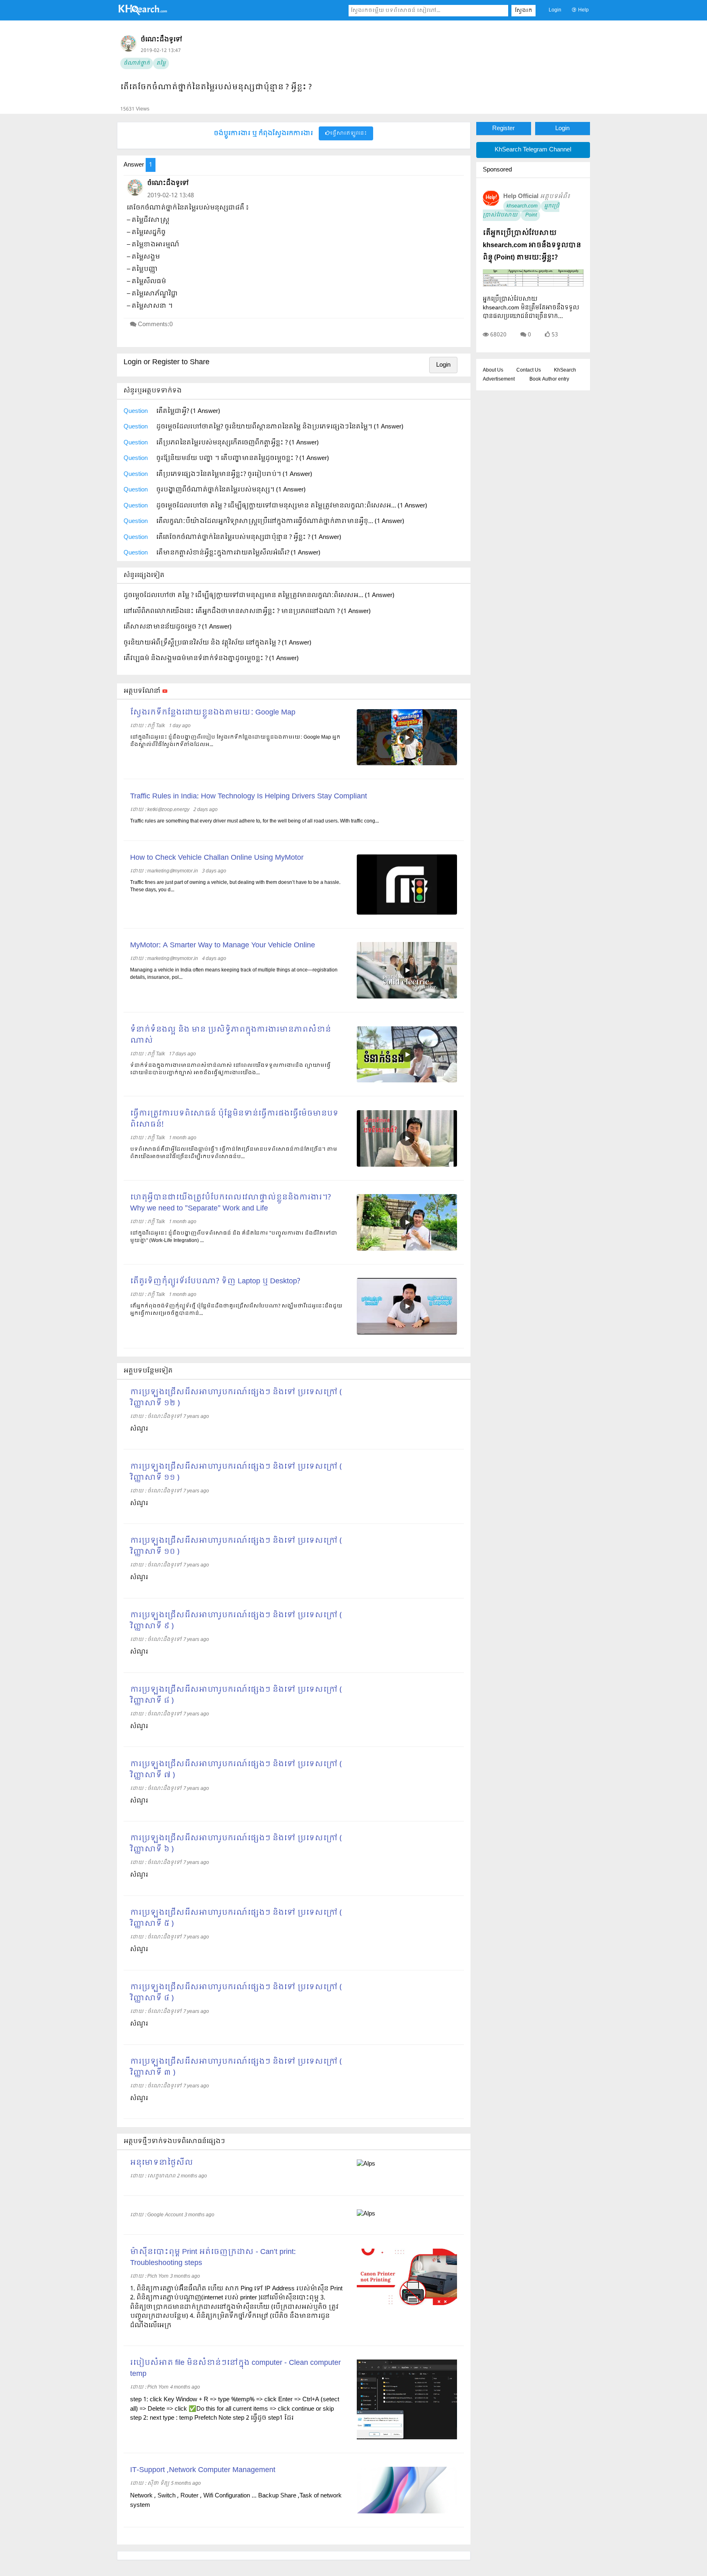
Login (555, 10)
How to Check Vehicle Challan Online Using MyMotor (217, 858)
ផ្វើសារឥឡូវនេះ (348, 133)
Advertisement (499, 379)
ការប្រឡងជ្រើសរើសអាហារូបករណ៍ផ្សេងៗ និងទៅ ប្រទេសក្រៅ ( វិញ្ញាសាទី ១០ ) (236, 1546)
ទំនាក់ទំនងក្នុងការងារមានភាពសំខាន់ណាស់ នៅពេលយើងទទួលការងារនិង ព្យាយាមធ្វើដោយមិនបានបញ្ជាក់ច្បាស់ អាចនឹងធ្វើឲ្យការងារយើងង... (230, 1069)
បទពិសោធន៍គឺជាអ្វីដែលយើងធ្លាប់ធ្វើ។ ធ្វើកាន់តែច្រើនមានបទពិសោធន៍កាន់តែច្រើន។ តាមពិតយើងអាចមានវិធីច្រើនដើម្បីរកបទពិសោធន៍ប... (234, 1153)
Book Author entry (549, 379)
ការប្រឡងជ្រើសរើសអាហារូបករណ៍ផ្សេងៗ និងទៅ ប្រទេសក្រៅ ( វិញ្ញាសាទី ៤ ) (236, 1993)
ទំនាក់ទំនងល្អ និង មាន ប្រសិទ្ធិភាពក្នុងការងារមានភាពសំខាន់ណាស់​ (231, 1035)
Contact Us (529, 370)
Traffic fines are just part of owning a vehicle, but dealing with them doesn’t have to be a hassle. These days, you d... (235, 886)
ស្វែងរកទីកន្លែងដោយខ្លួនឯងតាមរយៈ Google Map (213, 713)
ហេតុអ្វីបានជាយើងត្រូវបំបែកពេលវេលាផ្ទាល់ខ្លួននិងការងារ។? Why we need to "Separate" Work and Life (231, 1203)
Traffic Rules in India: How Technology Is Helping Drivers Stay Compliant (249, 797)
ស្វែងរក (523, 11)
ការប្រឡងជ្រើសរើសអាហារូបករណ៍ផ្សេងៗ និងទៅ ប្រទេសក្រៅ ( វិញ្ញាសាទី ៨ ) (236, 1695)
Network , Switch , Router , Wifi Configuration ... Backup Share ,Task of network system (236, 2501)
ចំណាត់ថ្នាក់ (137, 63)
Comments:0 (155, 325)
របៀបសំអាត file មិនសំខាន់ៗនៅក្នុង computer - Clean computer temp (235, 2369)
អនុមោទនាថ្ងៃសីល (162, 2163)
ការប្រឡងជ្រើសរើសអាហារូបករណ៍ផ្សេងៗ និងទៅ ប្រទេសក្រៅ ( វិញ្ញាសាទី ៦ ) (236, 1844)
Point (530, 215)
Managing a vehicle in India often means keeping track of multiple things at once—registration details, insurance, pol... (234, 974)
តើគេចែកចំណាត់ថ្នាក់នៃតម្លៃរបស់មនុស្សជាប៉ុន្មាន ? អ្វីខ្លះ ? (216, 87)
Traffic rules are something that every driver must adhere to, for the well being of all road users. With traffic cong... (254, 821)
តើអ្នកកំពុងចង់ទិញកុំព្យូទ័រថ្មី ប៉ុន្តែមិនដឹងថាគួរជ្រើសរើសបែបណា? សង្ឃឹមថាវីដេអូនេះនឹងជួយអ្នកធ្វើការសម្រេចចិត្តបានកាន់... (236, 1310)
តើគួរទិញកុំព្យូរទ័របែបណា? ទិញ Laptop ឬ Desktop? (215, 1281)
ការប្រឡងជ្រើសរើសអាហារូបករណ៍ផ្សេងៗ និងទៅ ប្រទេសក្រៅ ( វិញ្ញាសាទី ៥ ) (236, 1918)
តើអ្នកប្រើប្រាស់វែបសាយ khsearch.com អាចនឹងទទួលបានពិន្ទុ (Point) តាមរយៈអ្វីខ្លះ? (532, 245)
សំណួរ (139, 1429)
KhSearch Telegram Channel (533, 150)
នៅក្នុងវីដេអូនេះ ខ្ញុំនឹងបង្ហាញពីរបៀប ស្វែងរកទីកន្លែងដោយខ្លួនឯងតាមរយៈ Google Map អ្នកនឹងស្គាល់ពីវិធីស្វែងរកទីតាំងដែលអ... (235, 741)
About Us (493, 370)
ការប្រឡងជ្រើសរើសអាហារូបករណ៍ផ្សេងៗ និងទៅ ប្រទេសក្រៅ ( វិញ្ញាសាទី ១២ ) (236, 1398)
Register (503, 128)
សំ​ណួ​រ (139, 2024)
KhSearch (565, 370)
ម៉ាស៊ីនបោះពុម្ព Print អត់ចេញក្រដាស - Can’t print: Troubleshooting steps (213, 2258)
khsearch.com (522, 206)
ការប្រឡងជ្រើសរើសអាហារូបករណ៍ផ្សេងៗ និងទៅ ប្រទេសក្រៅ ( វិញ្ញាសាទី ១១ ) (236, 1472)
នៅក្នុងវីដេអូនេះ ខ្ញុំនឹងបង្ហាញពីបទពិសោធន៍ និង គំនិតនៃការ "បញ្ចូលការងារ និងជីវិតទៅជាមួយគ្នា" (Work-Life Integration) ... (234, 1237)
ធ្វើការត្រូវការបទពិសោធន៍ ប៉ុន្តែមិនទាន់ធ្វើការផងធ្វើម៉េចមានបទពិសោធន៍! (234, 1119)
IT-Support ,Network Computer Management (203, 2470)
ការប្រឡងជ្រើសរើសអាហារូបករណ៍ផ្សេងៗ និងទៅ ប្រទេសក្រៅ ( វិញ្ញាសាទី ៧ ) (236, 1770)
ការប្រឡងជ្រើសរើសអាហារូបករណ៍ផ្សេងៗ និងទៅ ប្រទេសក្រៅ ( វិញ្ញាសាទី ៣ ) (236, 2067)
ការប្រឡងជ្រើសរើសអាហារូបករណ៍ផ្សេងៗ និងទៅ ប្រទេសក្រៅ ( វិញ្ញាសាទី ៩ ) (236, 1621)
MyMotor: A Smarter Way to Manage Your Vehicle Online (223, 945)
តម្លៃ (161, 63)
